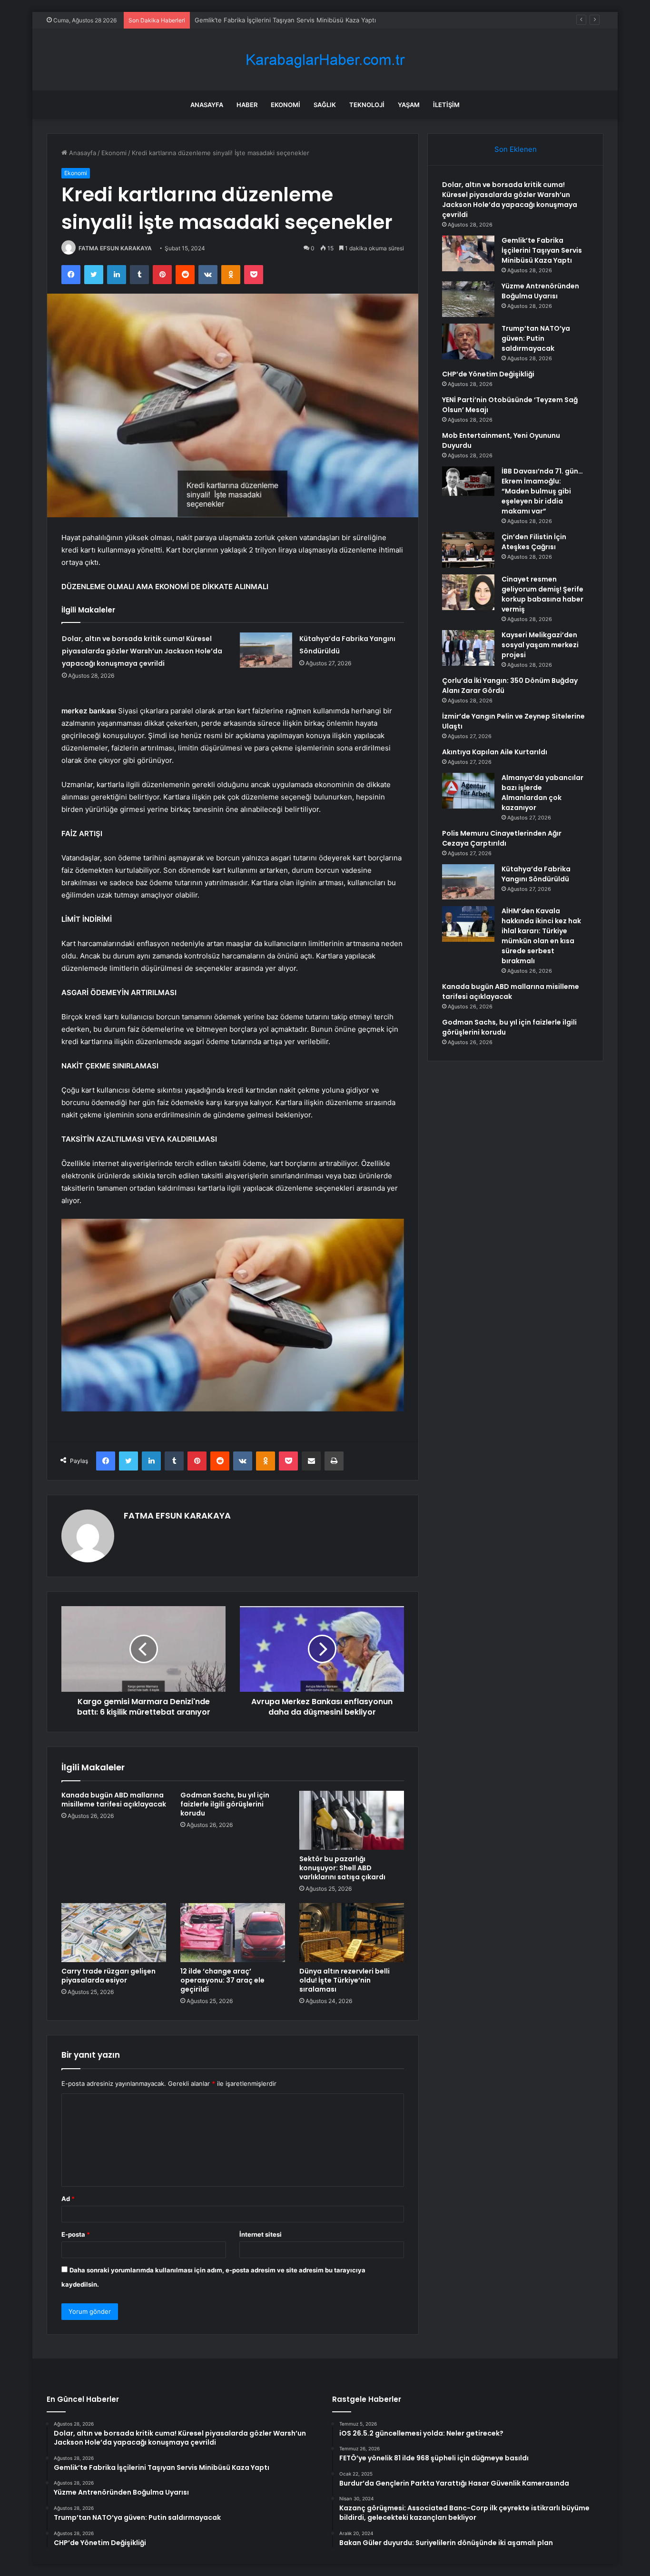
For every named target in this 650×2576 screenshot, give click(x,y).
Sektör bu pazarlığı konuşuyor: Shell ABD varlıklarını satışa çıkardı (342, 1868)
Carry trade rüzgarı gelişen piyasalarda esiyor (108, 1976)
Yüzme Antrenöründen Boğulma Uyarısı (540, 291)
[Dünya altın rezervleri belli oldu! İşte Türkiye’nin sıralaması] (352, 1933)
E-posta (76, 2234)
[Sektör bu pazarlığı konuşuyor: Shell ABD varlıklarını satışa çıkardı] (352, 1820)
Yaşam (409, 105)
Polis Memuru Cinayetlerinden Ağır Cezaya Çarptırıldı (502, 838)
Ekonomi (286, 105)
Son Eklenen (516, 149)
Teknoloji (367, 105)
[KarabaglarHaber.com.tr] (325, 60)
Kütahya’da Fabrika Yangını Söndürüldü (536, 874)
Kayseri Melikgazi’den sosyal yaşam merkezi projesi (540, 645)
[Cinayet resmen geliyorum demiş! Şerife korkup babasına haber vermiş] (468, 592)
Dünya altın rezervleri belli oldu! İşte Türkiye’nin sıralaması (345, 1980)
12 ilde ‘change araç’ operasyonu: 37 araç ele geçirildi (222, 1980)
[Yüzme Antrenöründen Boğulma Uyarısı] (468, 299)
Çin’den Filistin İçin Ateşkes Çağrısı (534, 542)
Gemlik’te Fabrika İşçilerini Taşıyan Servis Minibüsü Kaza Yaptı (285, 20)
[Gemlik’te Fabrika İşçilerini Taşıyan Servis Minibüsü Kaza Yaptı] (468, 253)
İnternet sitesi (261, 2234)
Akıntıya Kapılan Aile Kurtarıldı (495, 752)
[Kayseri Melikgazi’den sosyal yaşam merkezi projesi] (468, 648)
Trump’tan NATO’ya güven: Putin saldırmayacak (536, 338)
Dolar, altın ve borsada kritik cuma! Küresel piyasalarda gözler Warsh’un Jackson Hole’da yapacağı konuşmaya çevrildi (142, 651)
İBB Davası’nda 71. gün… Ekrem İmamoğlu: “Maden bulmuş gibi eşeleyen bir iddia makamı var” (542, 491)
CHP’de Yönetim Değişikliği (488, 374)
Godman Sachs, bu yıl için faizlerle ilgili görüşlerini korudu (225, 1804)
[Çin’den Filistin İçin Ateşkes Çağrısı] (468, 550)
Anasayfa (207, 105)
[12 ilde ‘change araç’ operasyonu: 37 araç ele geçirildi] (233, 1933)
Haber (247, 105)
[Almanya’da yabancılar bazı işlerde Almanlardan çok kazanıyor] (468, 791)
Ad (68, 2199)
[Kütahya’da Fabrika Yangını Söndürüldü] (266, 650)
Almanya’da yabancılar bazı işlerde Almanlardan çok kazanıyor (542, 793)
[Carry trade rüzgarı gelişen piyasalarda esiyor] (114, 1933)
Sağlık (325, 105)
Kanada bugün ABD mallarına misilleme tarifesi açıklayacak (114, 1800)
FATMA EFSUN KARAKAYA (115, 248)
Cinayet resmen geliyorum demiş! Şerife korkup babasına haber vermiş (542, 594)
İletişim (446, 105)
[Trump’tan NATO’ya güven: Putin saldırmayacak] (468, 341)
